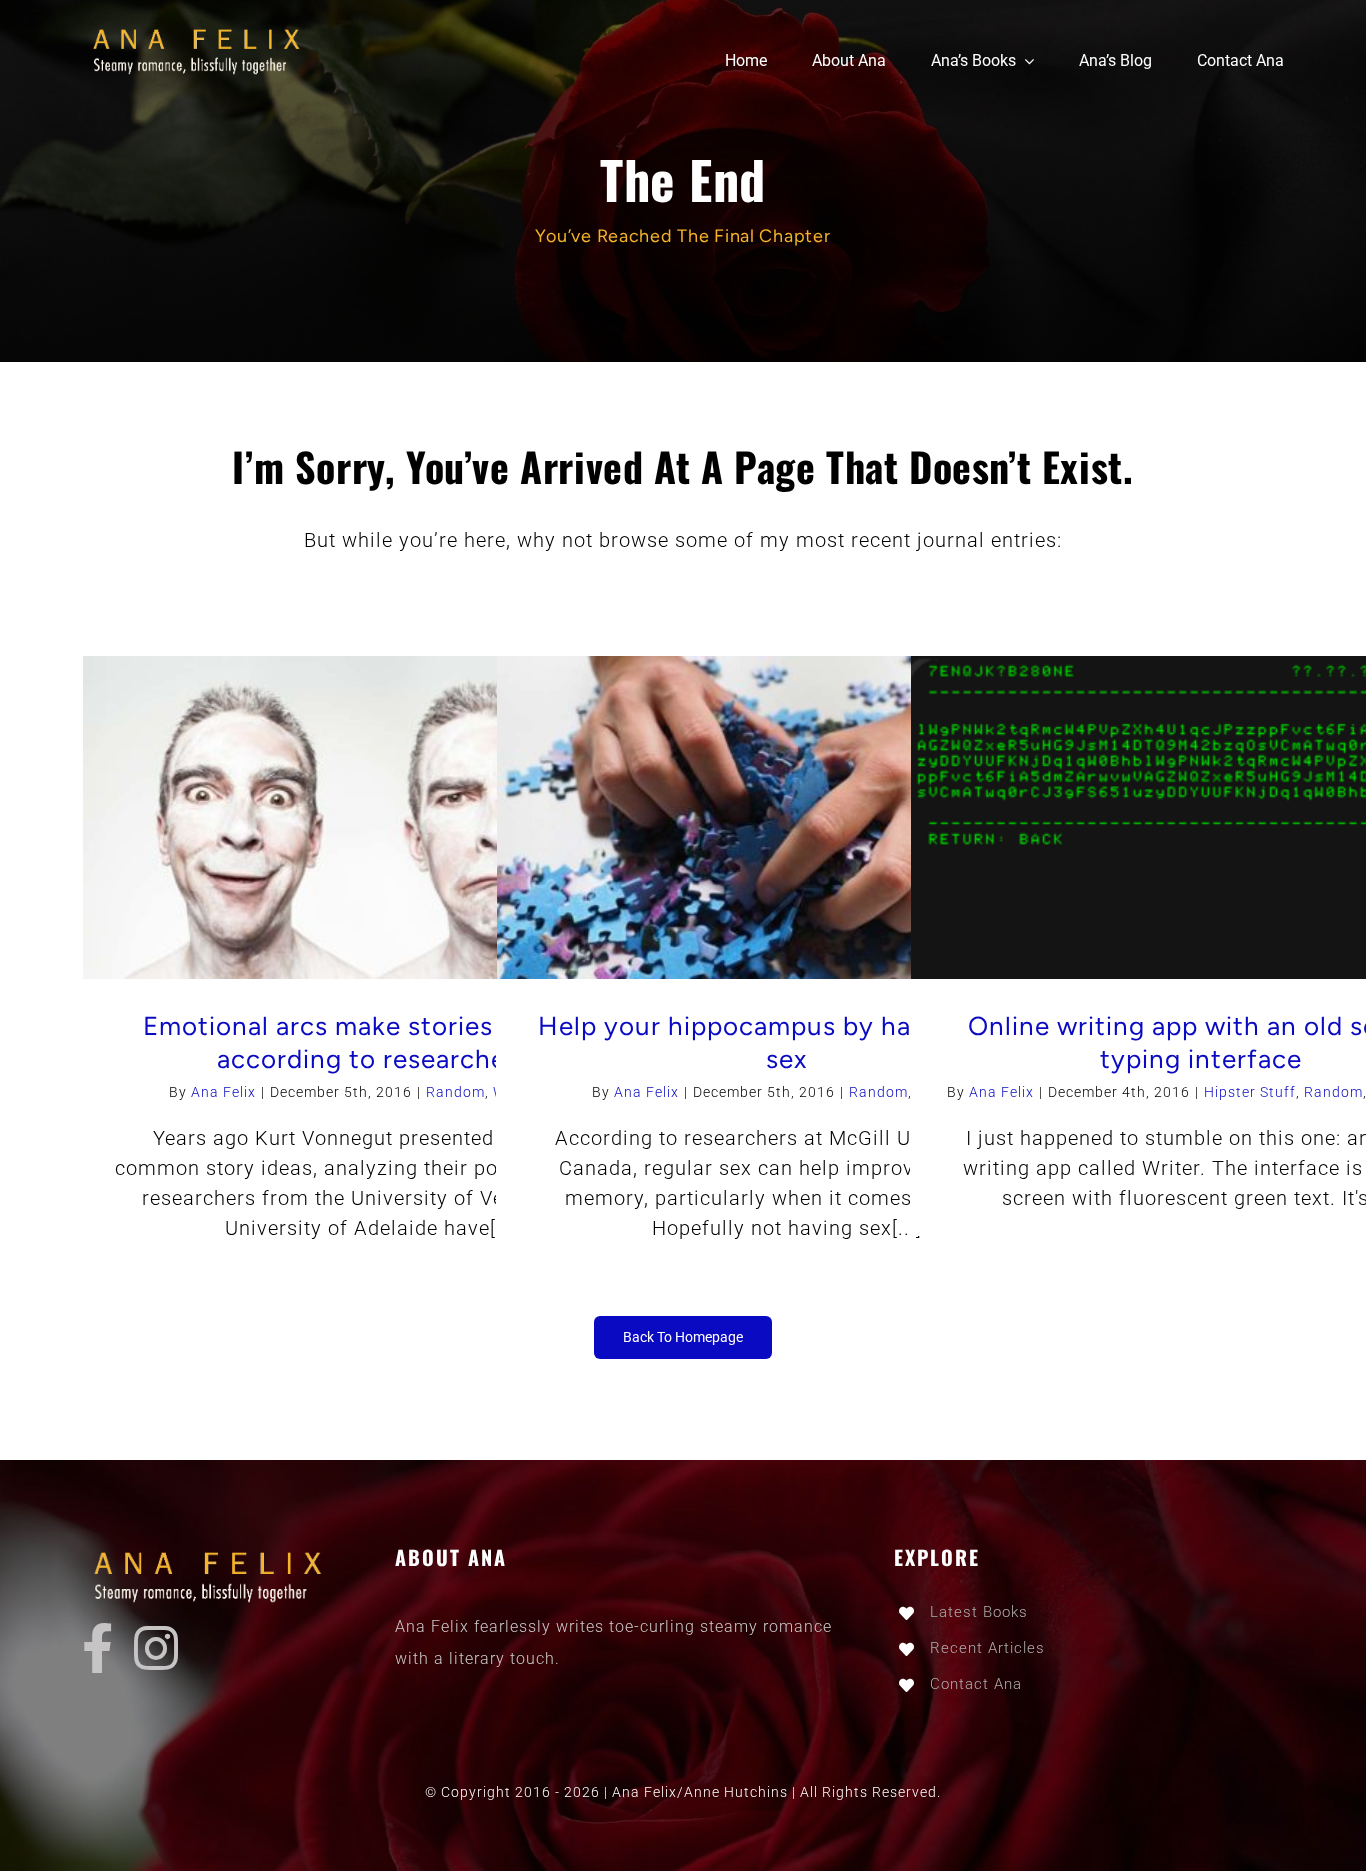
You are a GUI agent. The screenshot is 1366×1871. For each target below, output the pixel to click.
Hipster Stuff (1250, 1092)
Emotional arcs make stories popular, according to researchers (372, 1043)
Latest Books (979, 1612)
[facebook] (98, 1648)
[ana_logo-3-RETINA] (202, 30)
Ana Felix (223, 1092)
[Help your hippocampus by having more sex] (786, 817)
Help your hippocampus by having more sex (787, 1043)
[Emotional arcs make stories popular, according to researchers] (372, 817)
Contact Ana (976, 1684)
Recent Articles (987, 1648)
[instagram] (156, 1648)
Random (455, 1092)
